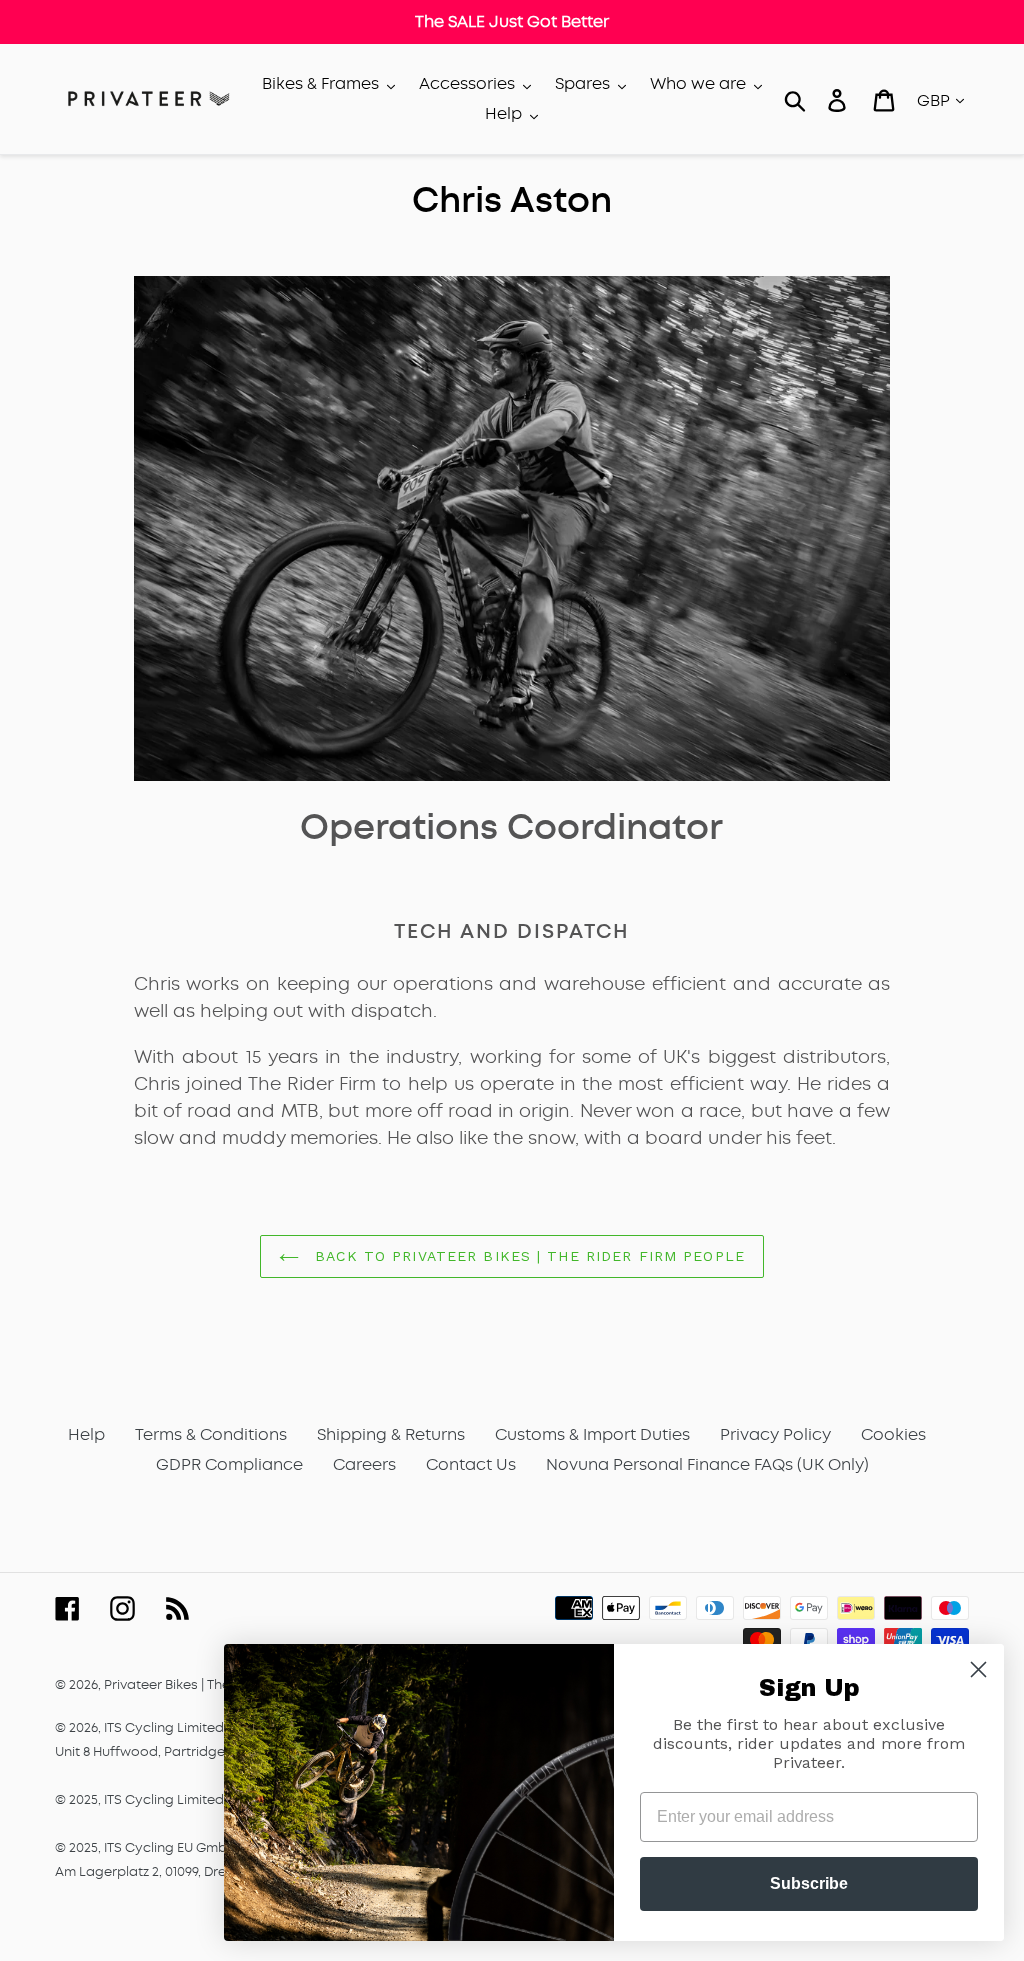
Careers (364, 1464)
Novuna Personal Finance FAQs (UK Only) (707, 1464)
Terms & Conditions (211, 1434)
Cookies (893, 1434)
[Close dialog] (978, 1669)
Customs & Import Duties (592, 1434)
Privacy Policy (775, 1434)
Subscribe (809, 1883)
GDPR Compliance (229, 1464)
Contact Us (471, 1464)
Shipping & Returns (391, 1434)
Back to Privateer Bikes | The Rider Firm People (527, 1256)
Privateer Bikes (151, 1684)
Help (86, 1434)
